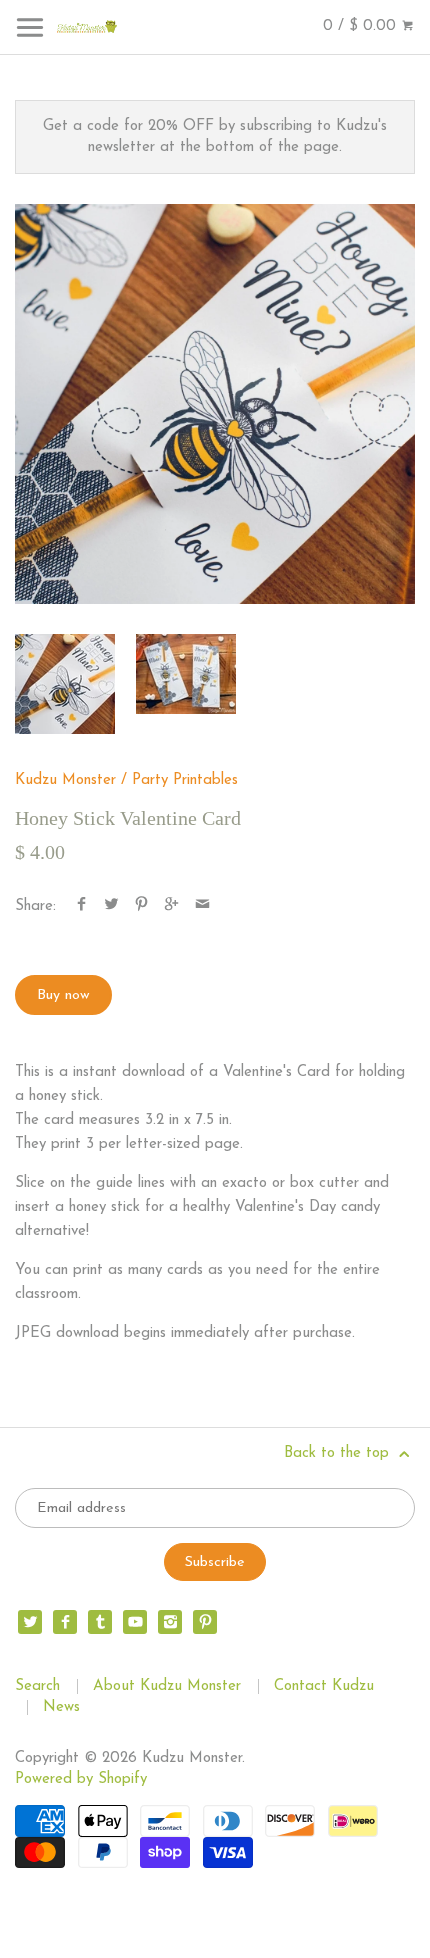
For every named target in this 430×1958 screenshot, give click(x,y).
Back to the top (339, 1453)
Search (37, 1686)
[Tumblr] (100, 1622)
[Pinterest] (205, 1622)
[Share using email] (202, 906)
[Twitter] (30, 1622)
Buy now (63, 995)
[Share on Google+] (171, 906)
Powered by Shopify (81, 1779)
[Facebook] (65, 1622)
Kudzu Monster (65, 780)
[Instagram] (170, 1622)
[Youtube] (135, 1622)
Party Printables (185, 780)
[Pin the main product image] (141, 906)
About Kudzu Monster (167, 1686)
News (61, 1707)
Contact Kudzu (324, 1686)
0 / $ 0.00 (362, 26)
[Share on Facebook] (81, 906)
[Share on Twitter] (111, 906)
